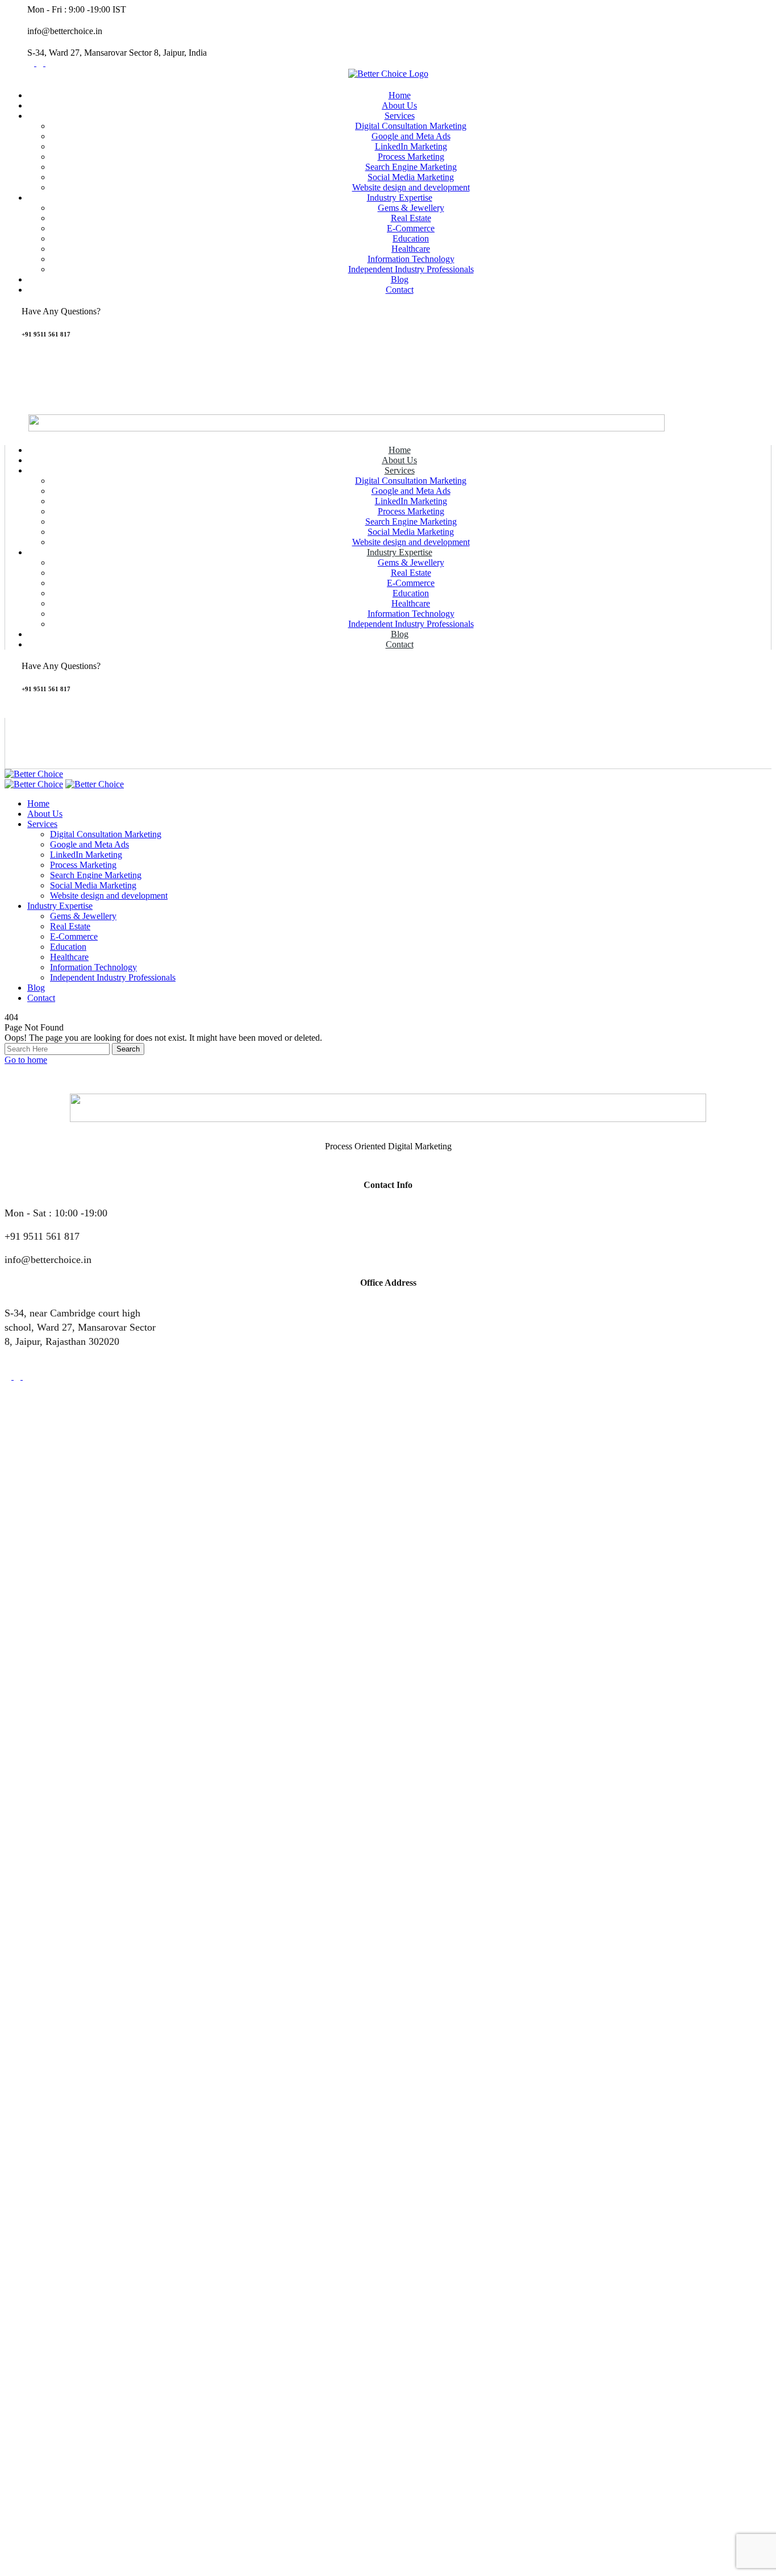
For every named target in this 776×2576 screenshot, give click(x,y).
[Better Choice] (34, 774)
